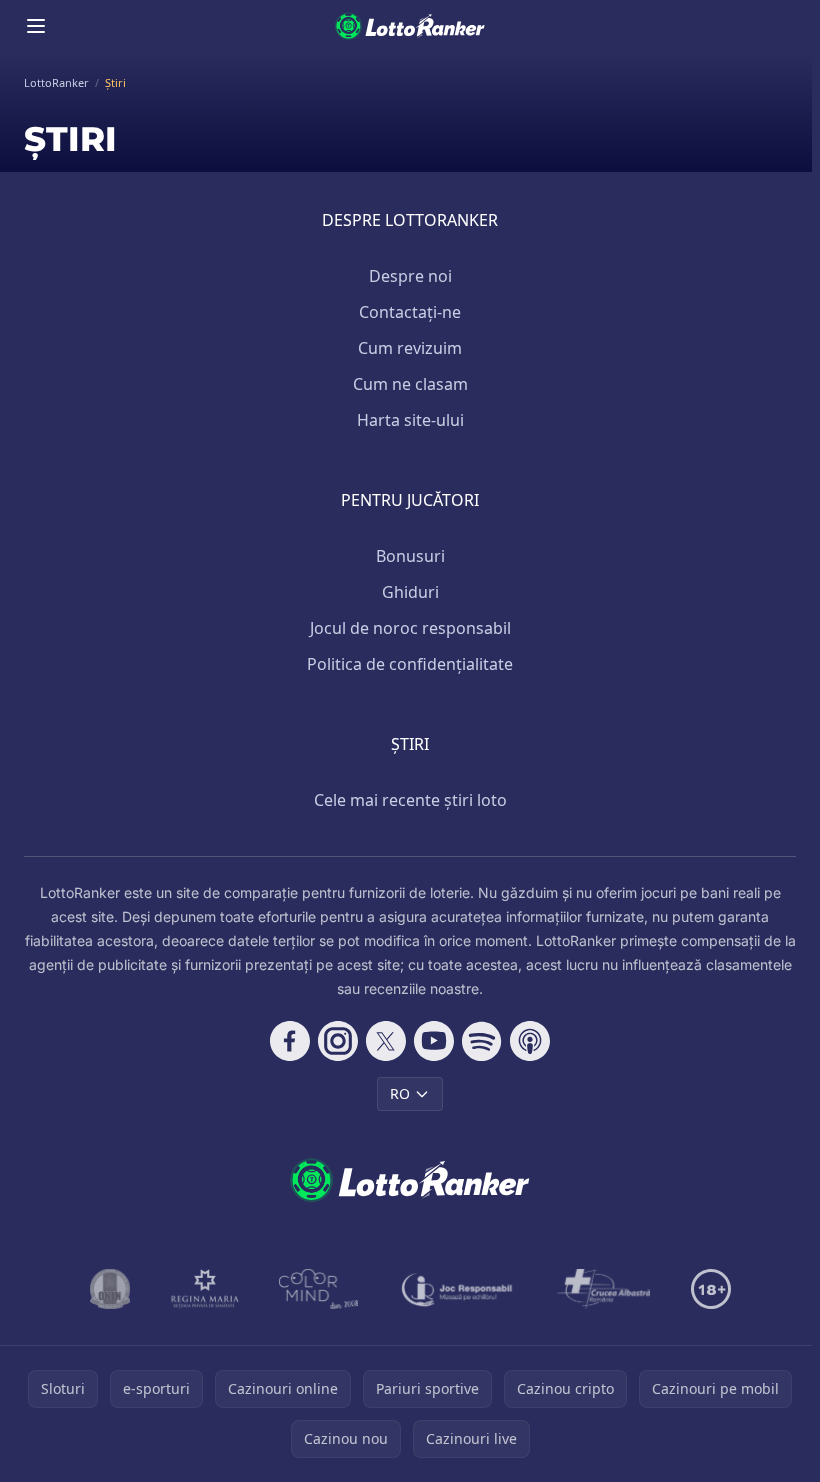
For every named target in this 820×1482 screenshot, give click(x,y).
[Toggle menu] (36, 26)
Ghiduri (410, 592)
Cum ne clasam (410, 384)
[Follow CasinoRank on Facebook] (290, 1041)
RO (400, 1093)
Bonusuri (410, 556)
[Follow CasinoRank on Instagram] (338, 1041)
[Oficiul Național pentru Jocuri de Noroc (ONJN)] (110, 1289)
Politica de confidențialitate (410, 664)
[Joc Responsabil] (458, 1289)
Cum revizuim (410, 348)
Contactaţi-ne (410, 312)
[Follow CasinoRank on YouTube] (434, 1041)
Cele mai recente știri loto (410, 800)
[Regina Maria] (205, 1289)
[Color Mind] (319, 1289)
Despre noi (410, 276)
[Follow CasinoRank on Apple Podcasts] (530, 1041)
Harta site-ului (410, 420)
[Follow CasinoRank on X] (386, 1041)
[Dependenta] (604, 1289)
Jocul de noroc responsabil (410, 628)
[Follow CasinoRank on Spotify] (482, 1041)
